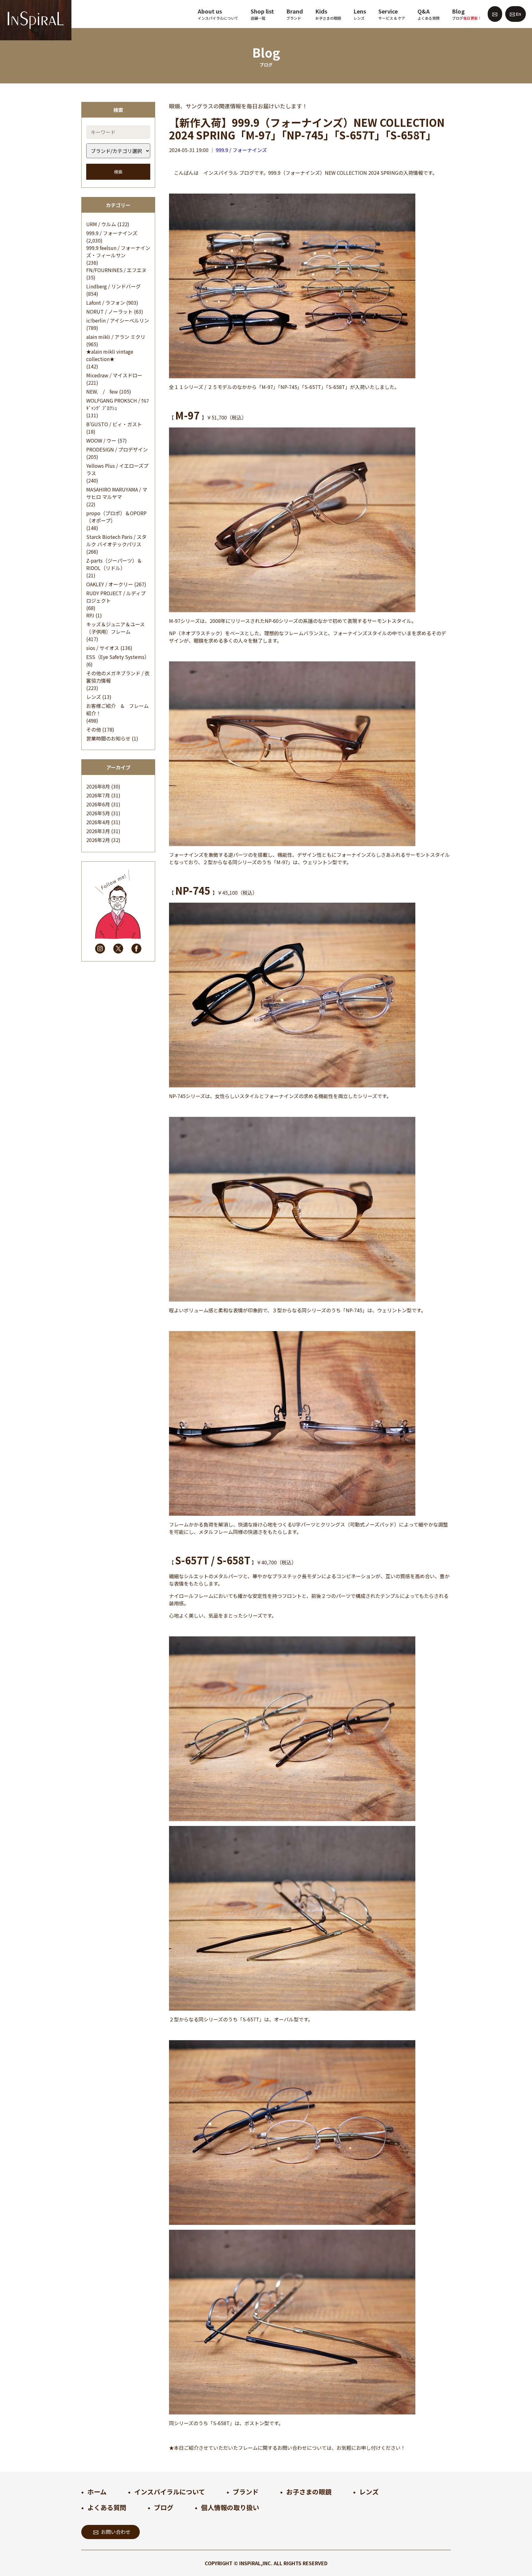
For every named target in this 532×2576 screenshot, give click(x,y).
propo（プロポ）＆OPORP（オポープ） (116, 517)
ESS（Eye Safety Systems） (118, 657)
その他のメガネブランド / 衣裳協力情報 (118, 677)
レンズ (94, 697)
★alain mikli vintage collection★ (110, 355)
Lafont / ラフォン (106, 303)
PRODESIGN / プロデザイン (117, 449)
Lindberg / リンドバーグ (113, 286)
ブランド (246, 2492)
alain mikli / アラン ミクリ (116, 337)
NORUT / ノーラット (109, 311)
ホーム (97, 2492)
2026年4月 (98, 822)
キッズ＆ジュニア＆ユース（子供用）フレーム (115, 628)
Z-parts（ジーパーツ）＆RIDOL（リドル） (114, 564)
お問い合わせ (116, 2532)
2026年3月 (98, 831)
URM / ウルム (101, 224)
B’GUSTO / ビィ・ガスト (114, 424)
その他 (94, 729)
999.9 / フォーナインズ (112, 233)
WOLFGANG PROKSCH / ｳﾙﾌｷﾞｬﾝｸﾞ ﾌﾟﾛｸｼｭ (117, 404)
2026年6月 (98, 804)
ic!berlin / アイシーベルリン (118, 320)
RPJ (90, 615)
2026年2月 (98, 840)
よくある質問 (107, 2507)
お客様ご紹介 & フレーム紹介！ (117, 709)
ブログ (164, 2507)
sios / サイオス (103, 648)
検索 (118, 172)
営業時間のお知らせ (108, 738)
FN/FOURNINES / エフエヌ (116, 270)
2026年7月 (98, 795)
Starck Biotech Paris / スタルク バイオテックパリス (116, 540)
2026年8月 (98, 786)
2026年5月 (98, 813)
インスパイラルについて (170, 2492)
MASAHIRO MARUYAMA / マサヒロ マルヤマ (117, 493)
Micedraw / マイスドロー (114, 375)
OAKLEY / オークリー (110, 584)
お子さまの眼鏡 (309, 2492)
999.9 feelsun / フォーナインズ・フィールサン (118, 251)
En (518, 14)
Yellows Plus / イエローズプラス (117, 469)
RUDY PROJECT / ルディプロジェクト (116, 597)
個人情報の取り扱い (230, 2507)
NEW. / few (102, 391)
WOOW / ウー (101, 440)
